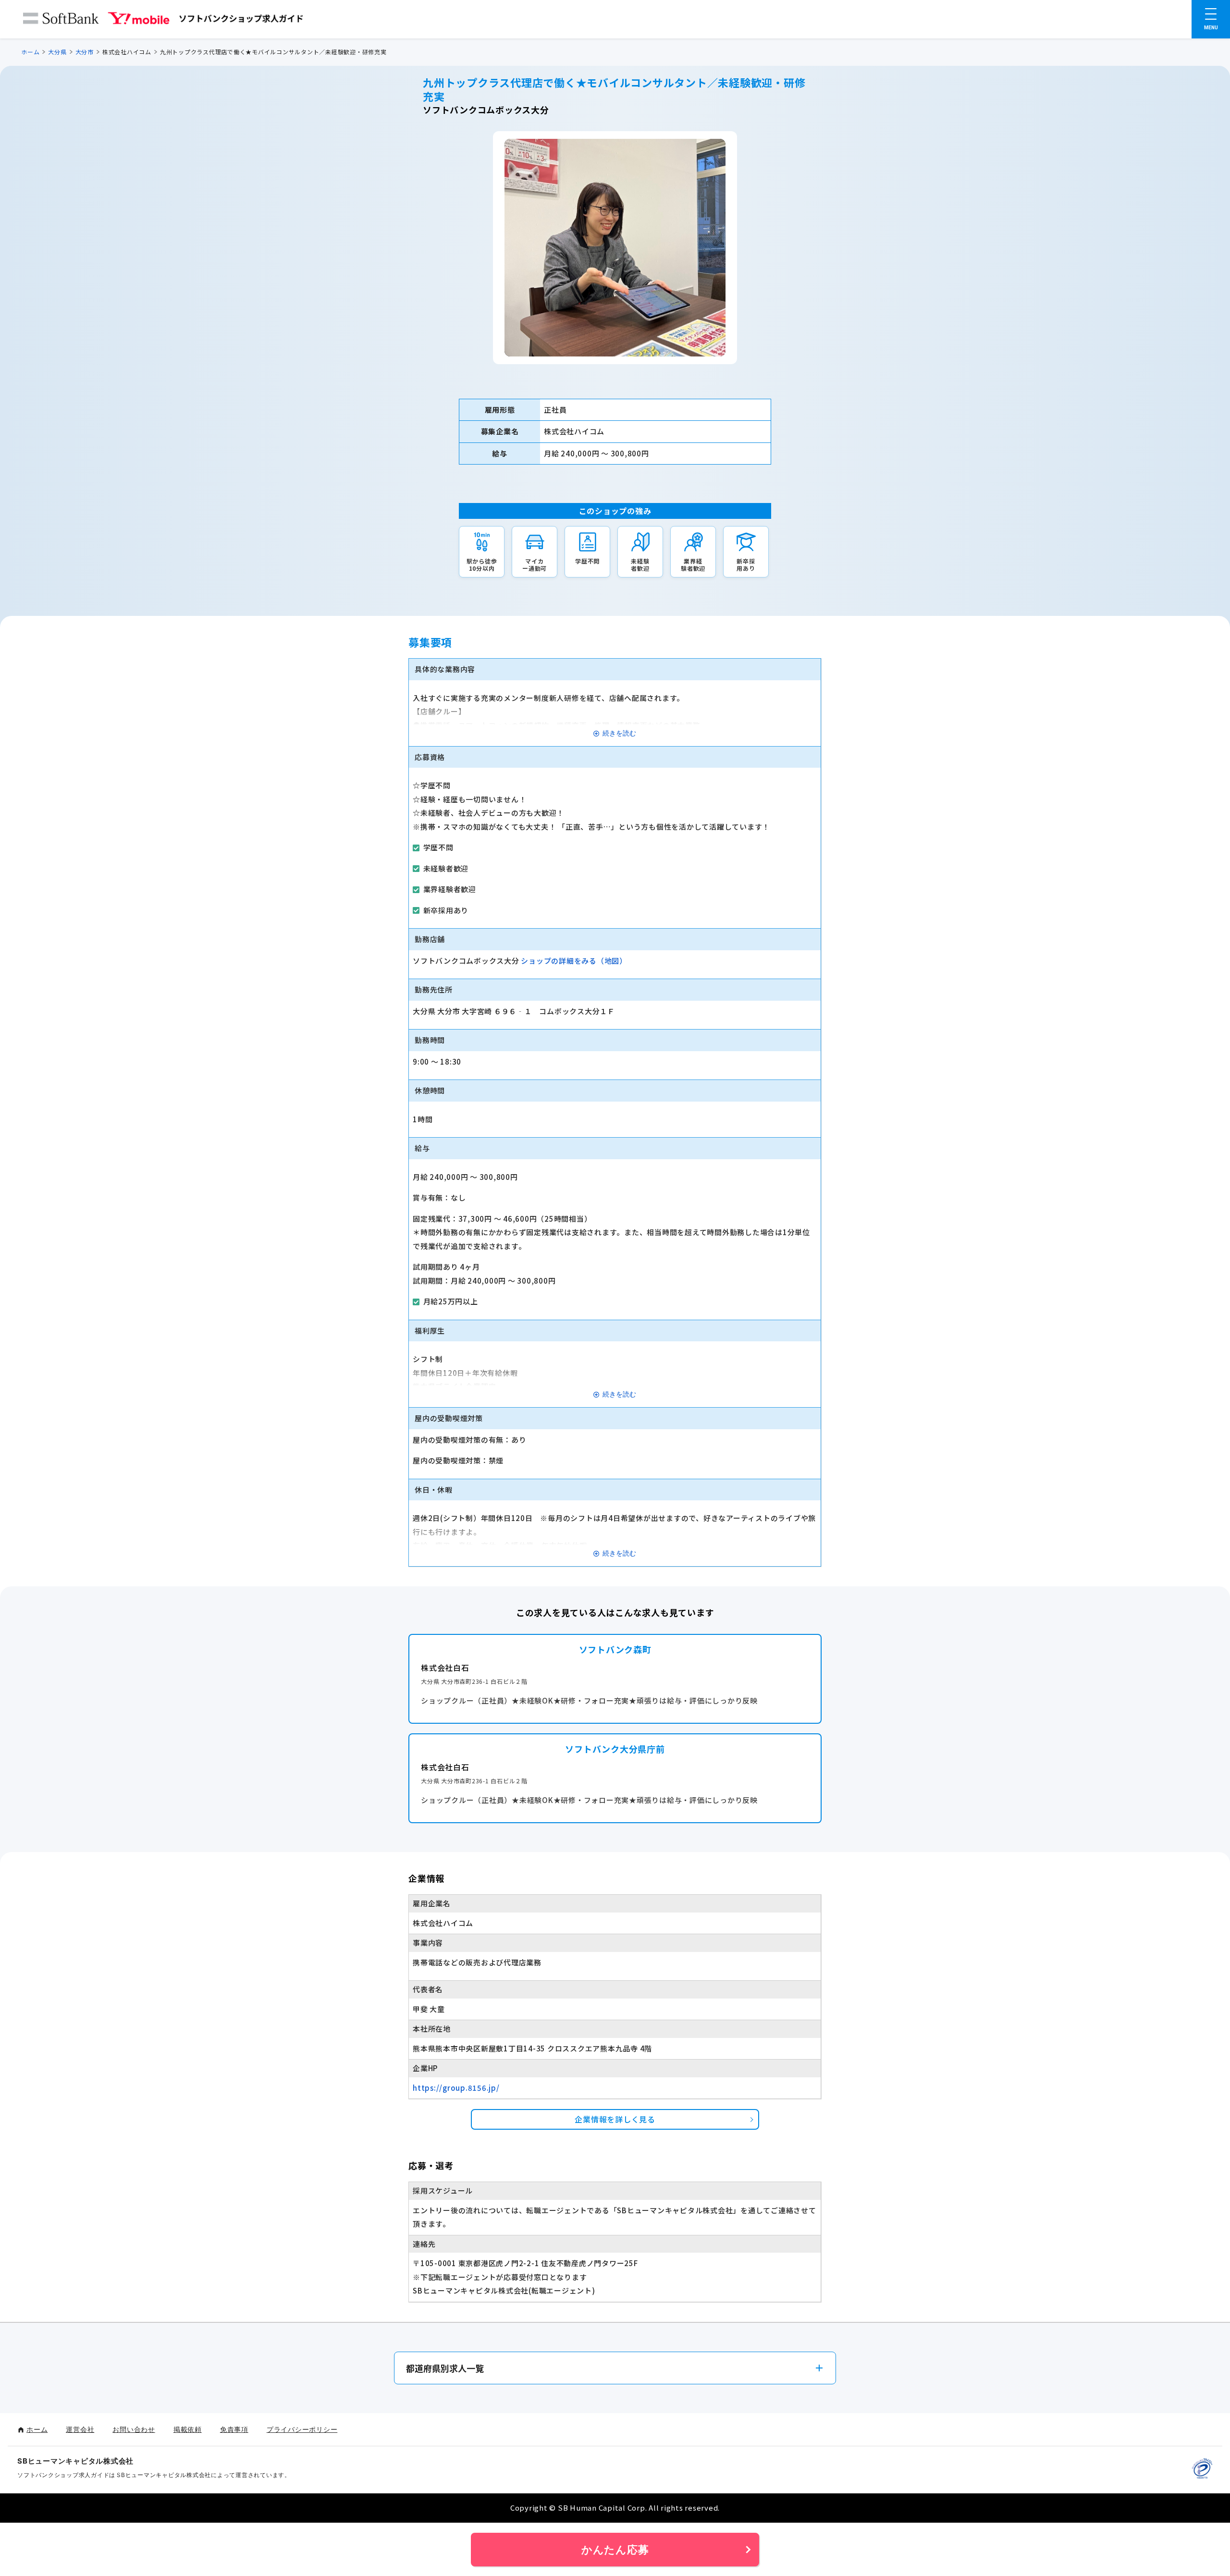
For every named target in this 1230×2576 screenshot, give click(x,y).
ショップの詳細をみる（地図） (574, 961)
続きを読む (619, 733)
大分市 (85, 52)
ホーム (30, 52)
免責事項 (234, 2429)
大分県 (57, 52)
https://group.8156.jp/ (456, 2088)
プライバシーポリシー (302, 2429)
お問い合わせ (134, 2429)
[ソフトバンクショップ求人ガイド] (163, 20)
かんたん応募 (615, 2550)
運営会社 (80, 2429)
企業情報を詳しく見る (615, 2119)
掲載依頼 (188, 2429)
